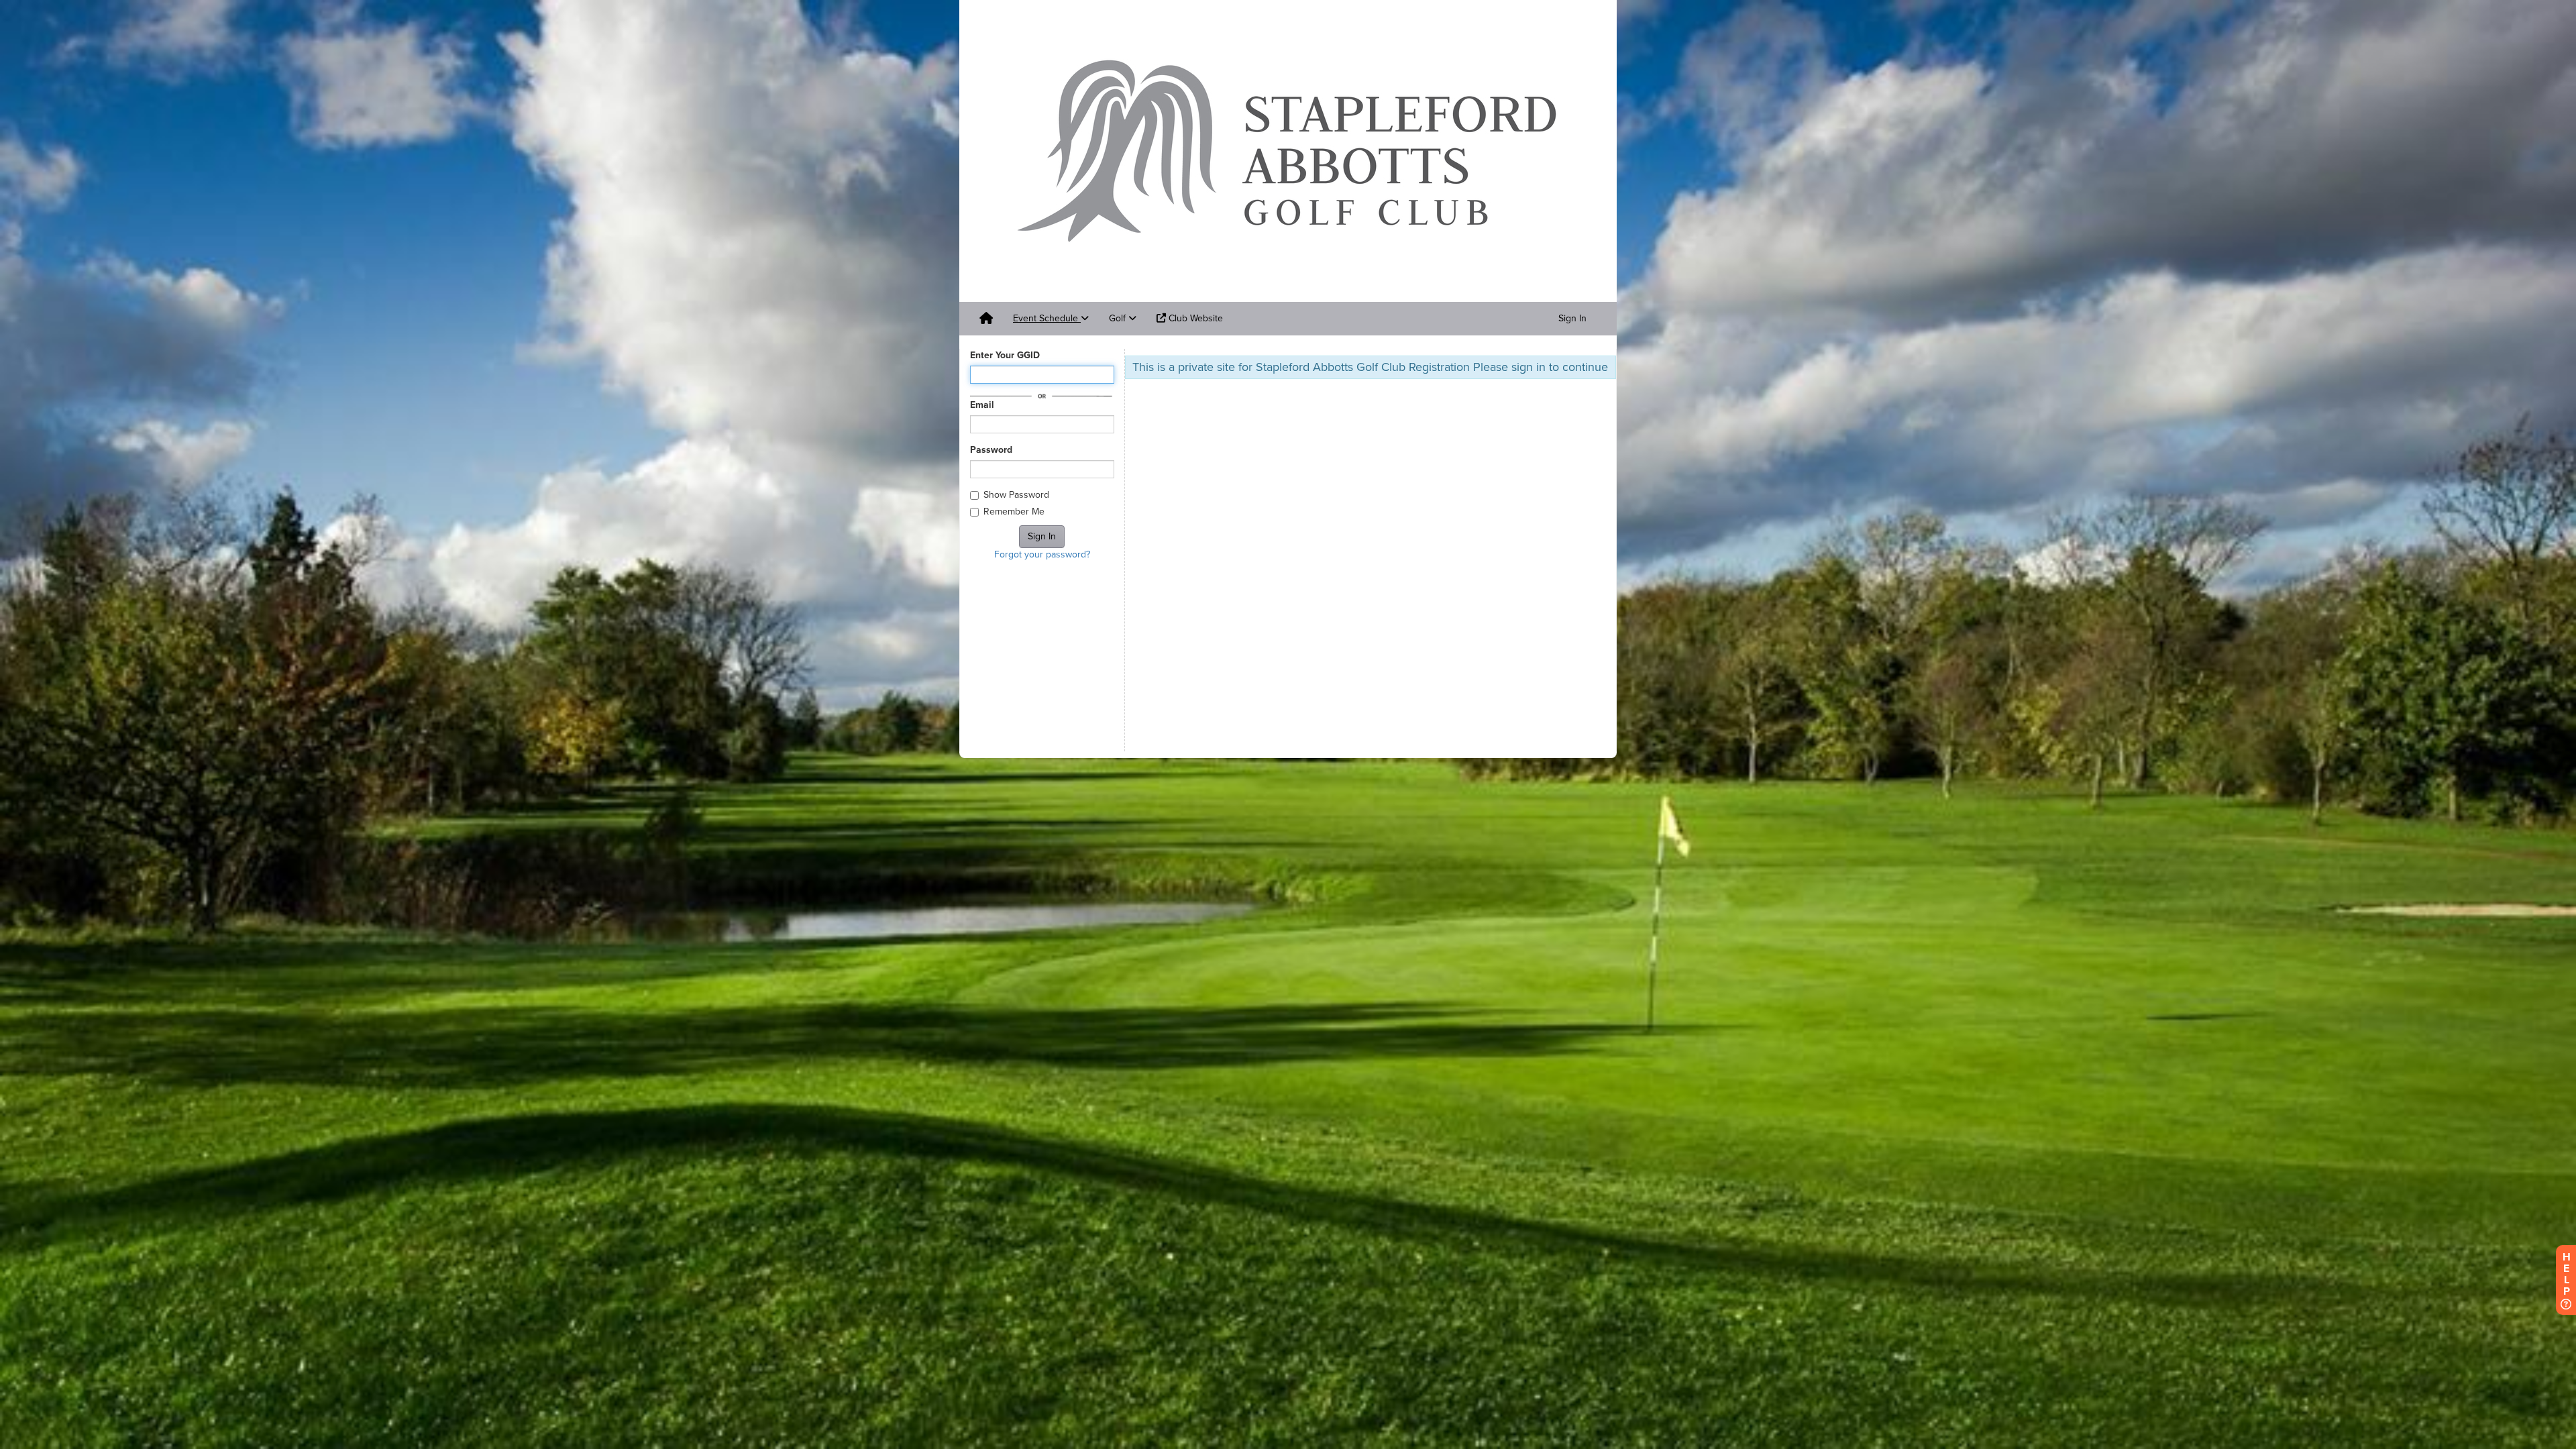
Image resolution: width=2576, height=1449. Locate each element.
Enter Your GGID (1005, 355)
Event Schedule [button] (1047, 318)
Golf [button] (1119, 318)
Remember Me (1014, 512)
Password (991, 450)
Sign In (1572, 318)
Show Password (1016, 495)
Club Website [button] (1194, 318)
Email (982, 405)
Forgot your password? (1042, 554)
